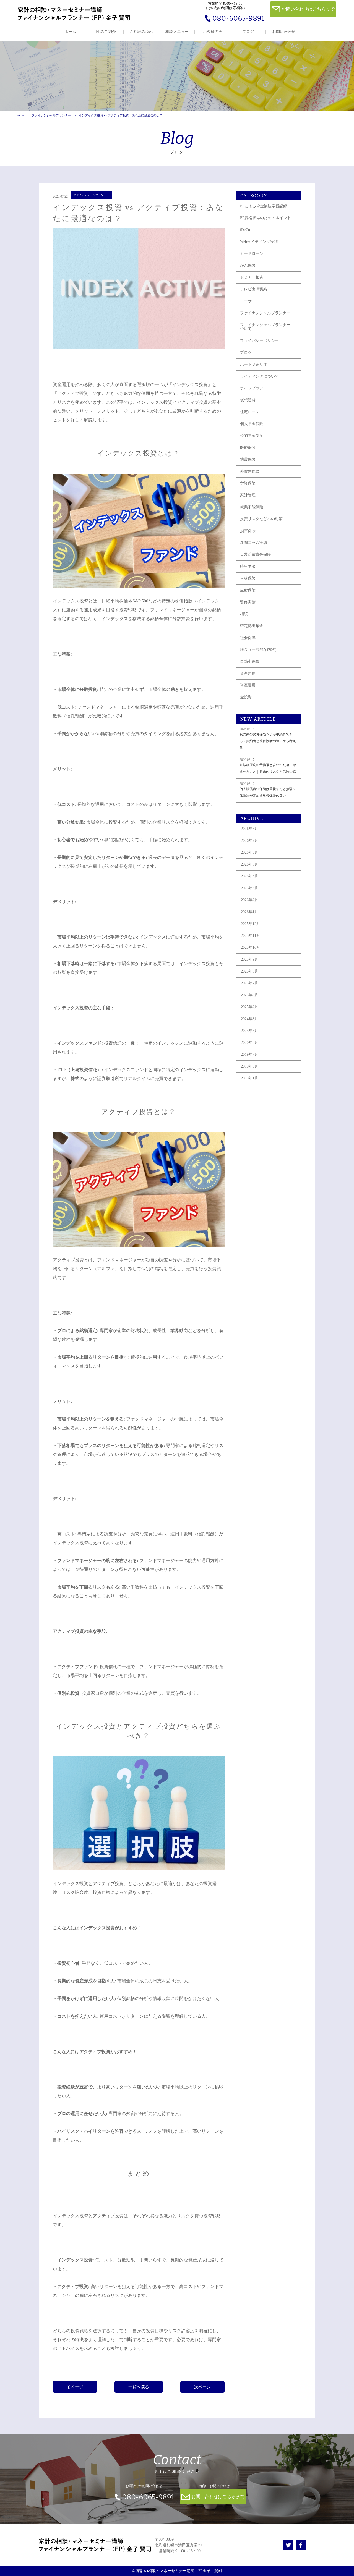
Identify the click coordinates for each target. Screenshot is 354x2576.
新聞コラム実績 (254, 543)
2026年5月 (250, 864)
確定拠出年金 (252, 626)
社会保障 (248, 638)
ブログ (248, 32)
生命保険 (248, 590)
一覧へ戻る (139, 2387)
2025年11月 (251, 936)
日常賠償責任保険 (256, 555)
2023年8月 (250, 1031)
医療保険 (248, 448)
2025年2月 (250, 1007)
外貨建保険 (250, 471)
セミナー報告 (252, 277)
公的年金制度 (252, 436)
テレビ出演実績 (254, 289)
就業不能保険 (252, 507)
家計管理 (248, 495)
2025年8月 (250, 971)
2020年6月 (250, 1043)
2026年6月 (250, 852)
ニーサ (246, 301)
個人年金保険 (252, 424)
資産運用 (248, 673)
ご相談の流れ (141, 32)
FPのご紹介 (106, 32)
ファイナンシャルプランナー (51, 115)
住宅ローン (250, 412)
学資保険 (248, 483)
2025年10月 (251, 948)
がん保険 (248, 265)
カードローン (252, 254)
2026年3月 (250, 888)
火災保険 (248, 578)
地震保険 (248, 459)
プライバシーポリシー (259, 341)
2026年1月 (250, 912)
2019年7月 (250, 1054)
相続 (244, 614)
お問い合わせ (284, 32)
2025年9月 (250, 959)
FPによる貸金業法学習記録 (264, 206)
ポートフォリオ (254, 364)
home (20, 115)
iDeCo (245, 230)
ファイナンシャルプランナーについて (267, 327)
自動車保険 (250, 661)
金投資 (246, 697)
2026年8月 (250, 829)
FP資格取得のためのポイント (265, 218)
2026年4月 (250, 876)
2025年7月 (250, 983)
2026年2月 (250, 900)
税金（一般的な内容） (259, 650)
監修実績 (248, 602)
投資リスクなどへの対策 (261, 519)
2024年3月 (250, 1019)
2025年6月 (250, 995)
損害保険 (248, 531)
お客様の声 (213, 32)
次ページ (202, 2387)
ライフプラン (252, 388)
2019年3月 (250, 1066)
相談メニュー (177, 32)
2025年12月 (251, 924)
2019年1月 (250, 1078)
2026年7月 (250, 841)
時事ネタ (248, 566)
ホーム (70, 32)
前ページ (75, 2387)
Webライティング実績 (259, 242)
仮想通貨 (248, 400)
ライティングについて (259, 376)
